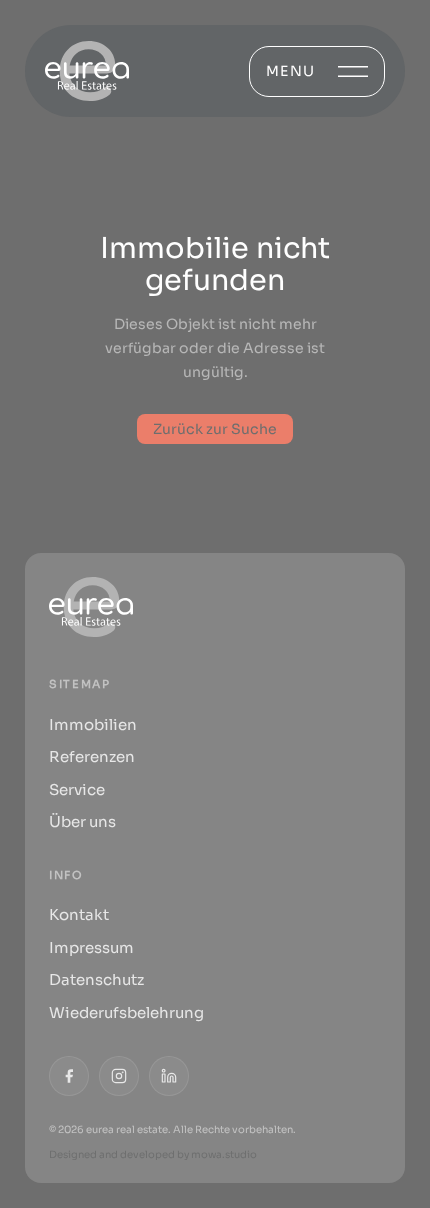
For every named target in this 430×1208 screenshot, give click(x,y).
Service (77, 789)
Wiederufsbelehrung (126, 1012)
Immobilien (93, 724)
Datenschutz (96, 979)
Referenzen (92, 756)
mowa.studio (224, 1154)
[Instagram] (119, 1076)
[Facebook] (69, 1076)
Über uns (82, 821)
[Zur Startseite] (87, 71)
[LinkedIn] (169, 1076)
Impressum (91, 947)
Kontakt (79, 914)
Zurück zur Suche (215, 429)
